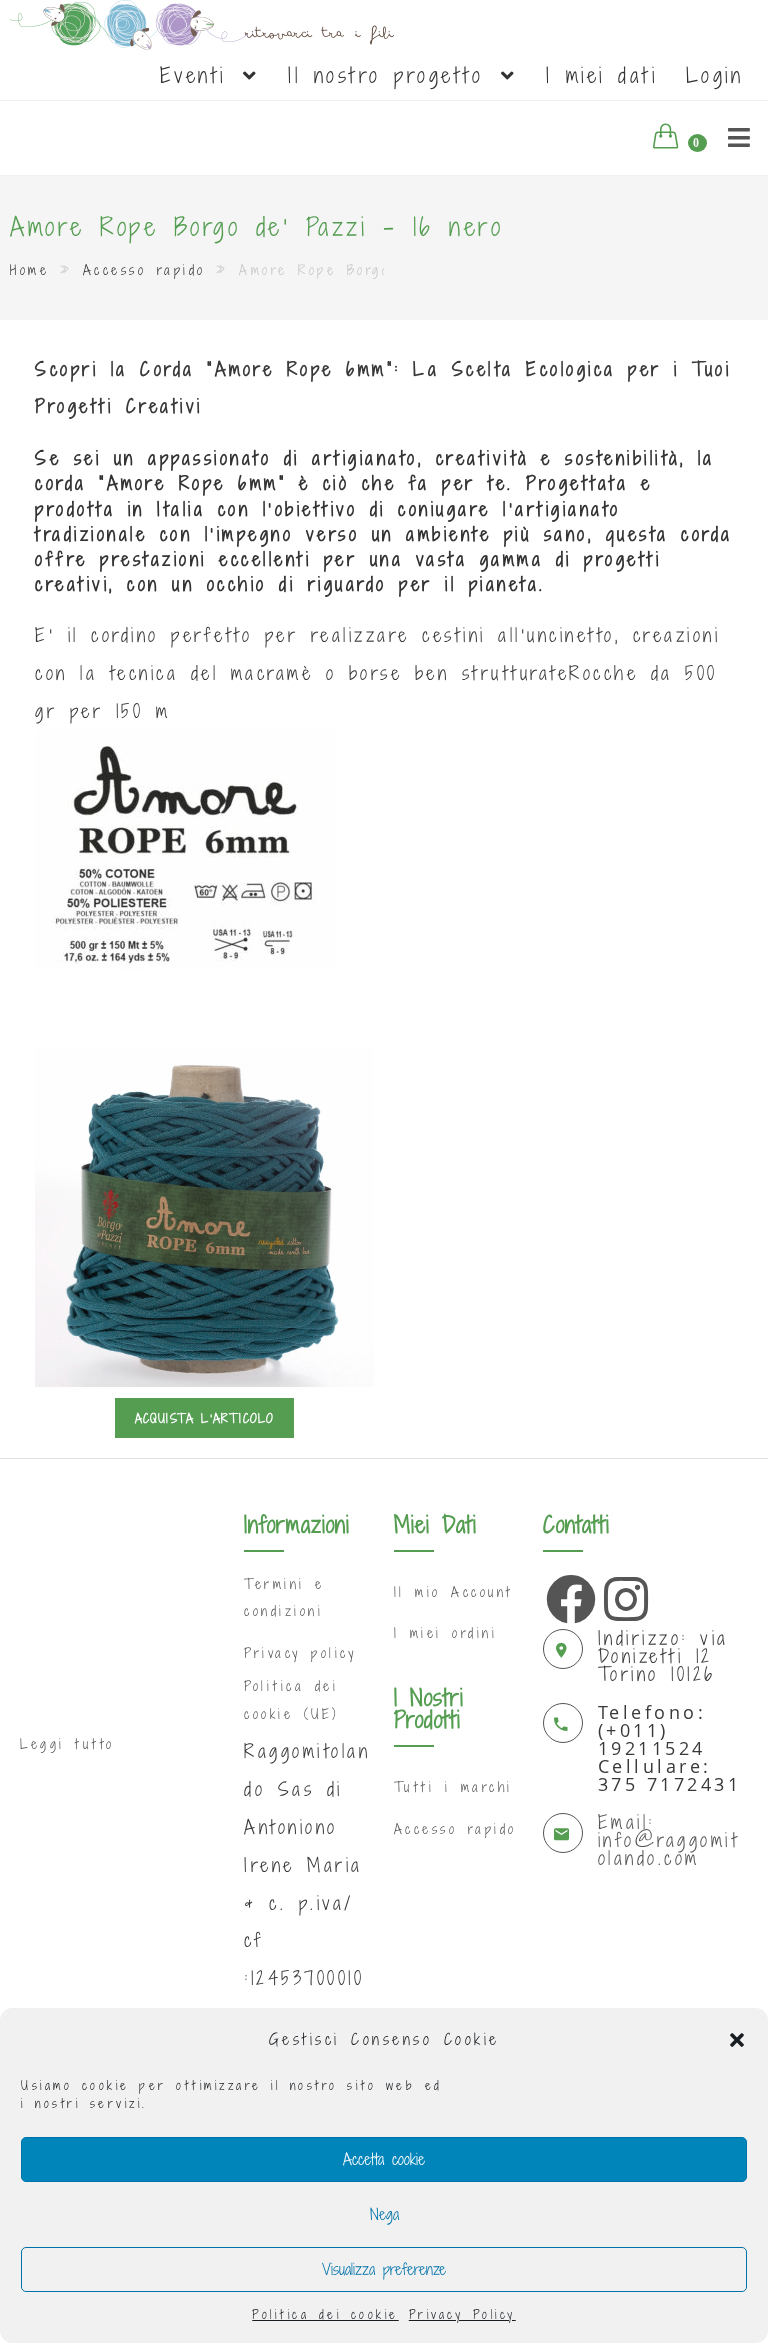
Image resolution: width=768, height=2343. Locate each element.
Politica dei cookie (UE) (291, 1699)
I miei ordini (446, 1633)
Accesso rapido (144, 270)
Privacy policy (300, 1653)
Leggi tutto (67, 1744)
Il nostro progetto (392, 75)
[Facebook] (566, 1594)
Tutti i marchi (453, 1787)
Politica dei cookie (325, 2314)
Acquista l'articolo (205, 1418)
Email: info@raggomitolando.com (669, 1839)
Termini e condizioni (284, 1597)
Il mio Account (453, 1592)
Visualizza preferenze (384, 2269)
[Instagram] (624, 1594)
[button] (737, 2040)
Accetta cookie (384, 2159)
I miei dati (602, 75)
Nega (384, 2214)
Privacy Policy (462, 2314)
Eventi (200, 75)
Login (715, 75)
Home (29, 270)
